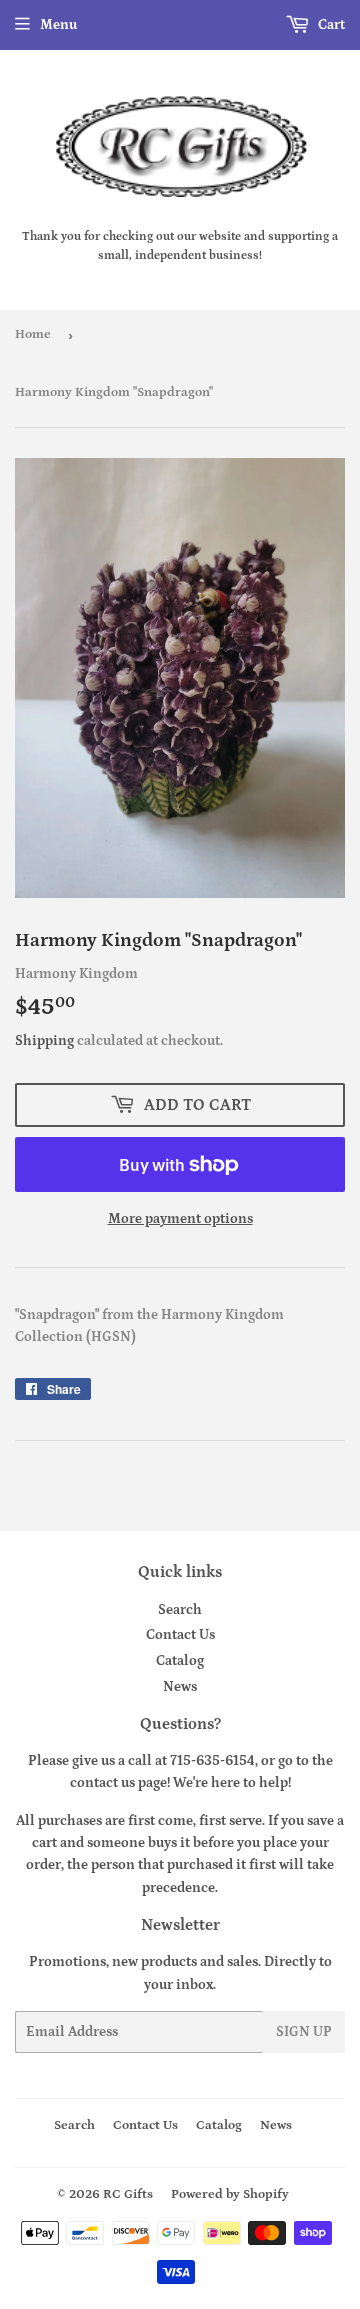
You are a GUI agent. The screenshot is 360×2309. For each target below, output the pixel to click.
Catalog (180, 1661)
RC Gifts (128, 2194)
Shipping (44, 1041)
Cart (330, 25)
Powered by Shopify (230, 2194)
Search (180, 1610)
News (180, 1687)
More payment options (180, 1219)
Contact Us (180, 1635)
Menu (58, 25)
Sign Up (304, 2032)
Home (33, 334)
